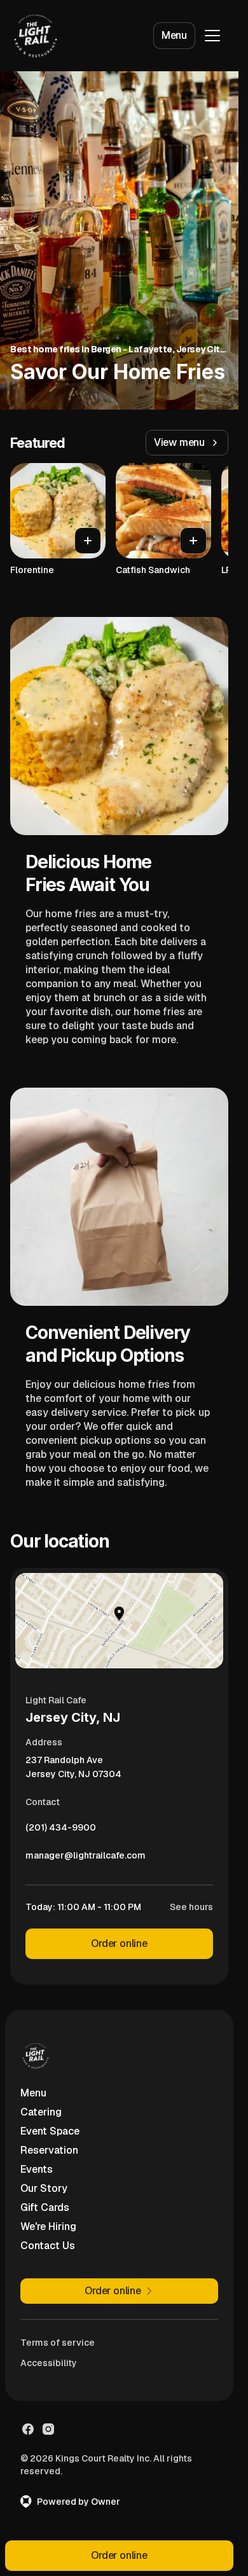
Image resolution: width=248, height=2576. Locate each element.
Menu (174, 35)
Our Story (44, 2188)
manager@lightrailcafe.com (86, 1859)
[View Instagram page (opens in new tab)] (48, 2429)
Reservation (49, 2150)
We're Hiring (48, 2226)
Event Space (50, 2131)
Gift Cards (45, 2207)
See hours (191, 1907)
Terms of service (58, 2343)
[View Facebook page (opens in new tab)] (28, 2429)
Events (37, 2169)
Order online (119, 1943)
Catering (41, 2112)
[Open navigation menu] (212, 36)
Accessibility (49, 2363)
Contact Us (48, 2246)
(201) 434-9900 (61, 1831)
